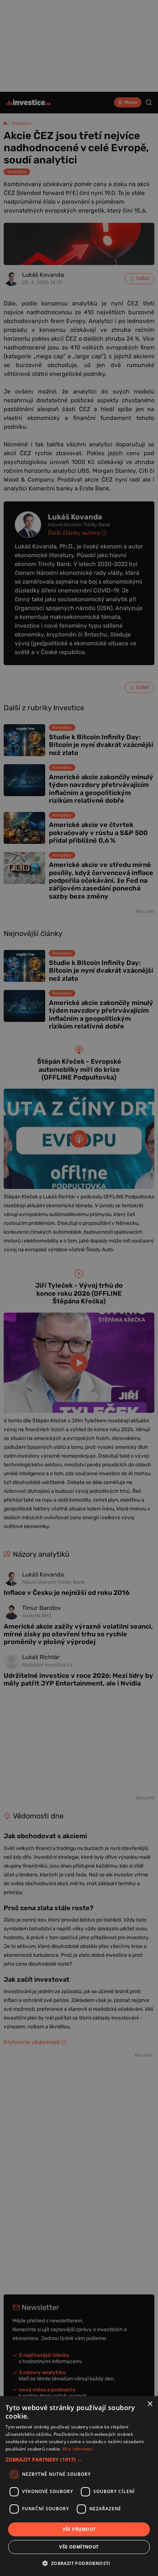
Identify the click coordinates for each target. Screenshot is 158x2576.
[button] (79, 2459)
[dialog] (79, 2486)
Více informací (78, 2449)
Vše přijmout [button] (79, 2529)
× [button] (150, 2404)
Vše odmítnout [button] (79, 2547)
